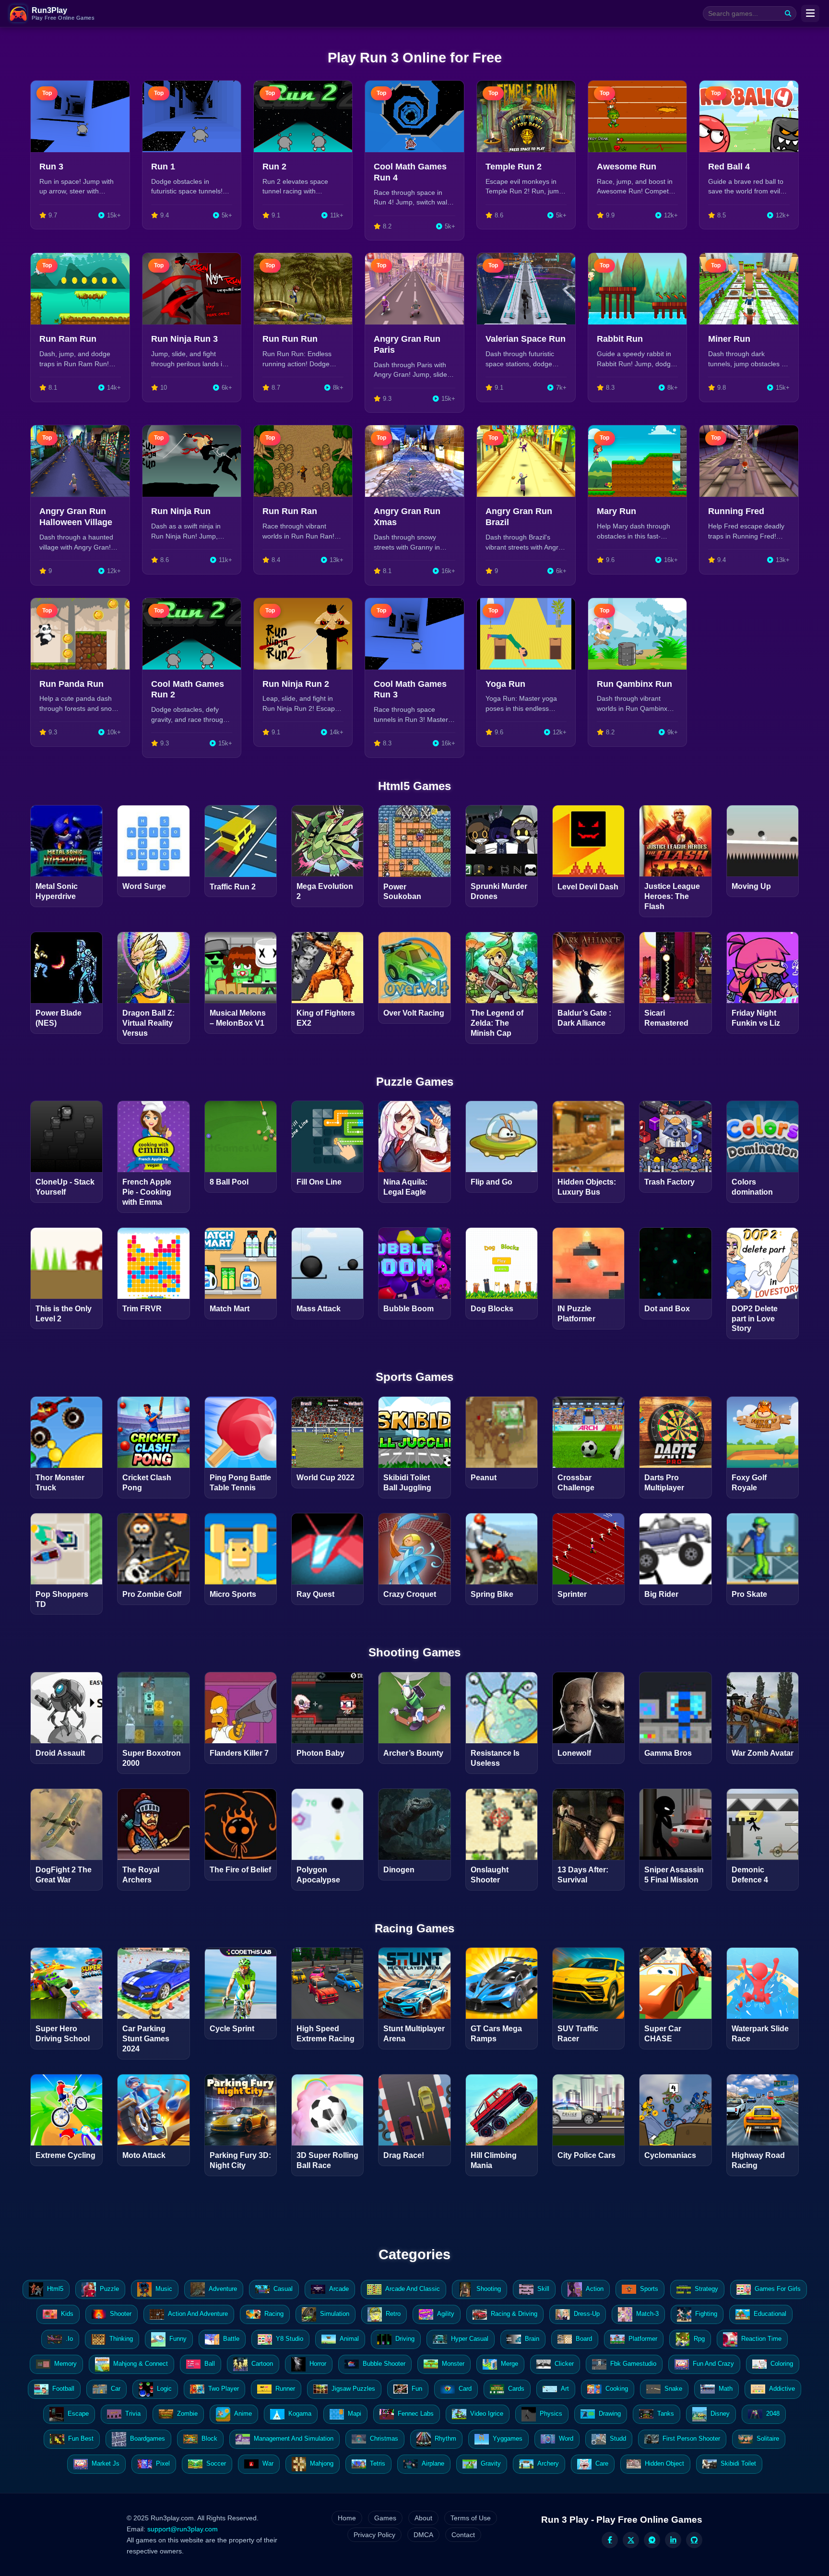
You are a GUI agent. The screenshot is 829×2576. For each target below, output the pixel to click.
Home (347, 2518)
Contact (463, 2535)
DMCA (423, 2535)
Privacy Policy (374, 2535)
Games (385, 2518)
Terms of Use (471, 2518)
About (423, 2518)
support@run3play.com (183, 2529)
